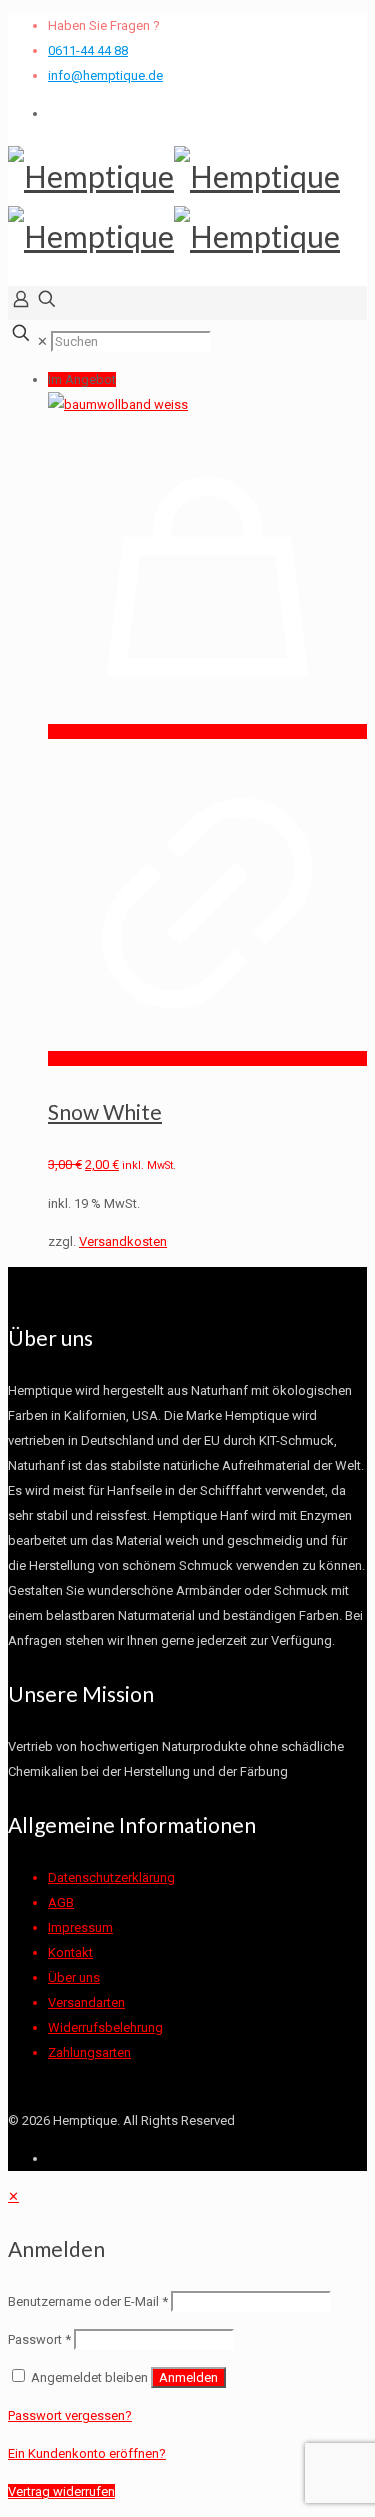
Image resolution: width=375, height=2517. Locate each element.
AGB (61, 1902)
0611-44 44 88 (88, 50)
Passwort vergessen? (70, 2415)
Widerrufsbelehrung (105, 2027)
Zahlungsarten (89, 2052)
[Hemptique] (174, 206)
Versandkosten (123, 1241)
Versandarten (86, 2002)
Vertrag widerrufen (61, 2491)
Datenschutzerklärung (111, 1877)
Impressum (80, 1927)
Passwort (39, 2339)
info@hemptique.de (105, 75)
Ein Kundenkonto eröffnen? (87, 2453)
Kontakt (70, 1952)
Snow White (105, 1111)
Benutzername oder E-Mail (88, 2301)
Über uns (74, 1977)
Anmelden (188, 2377)
